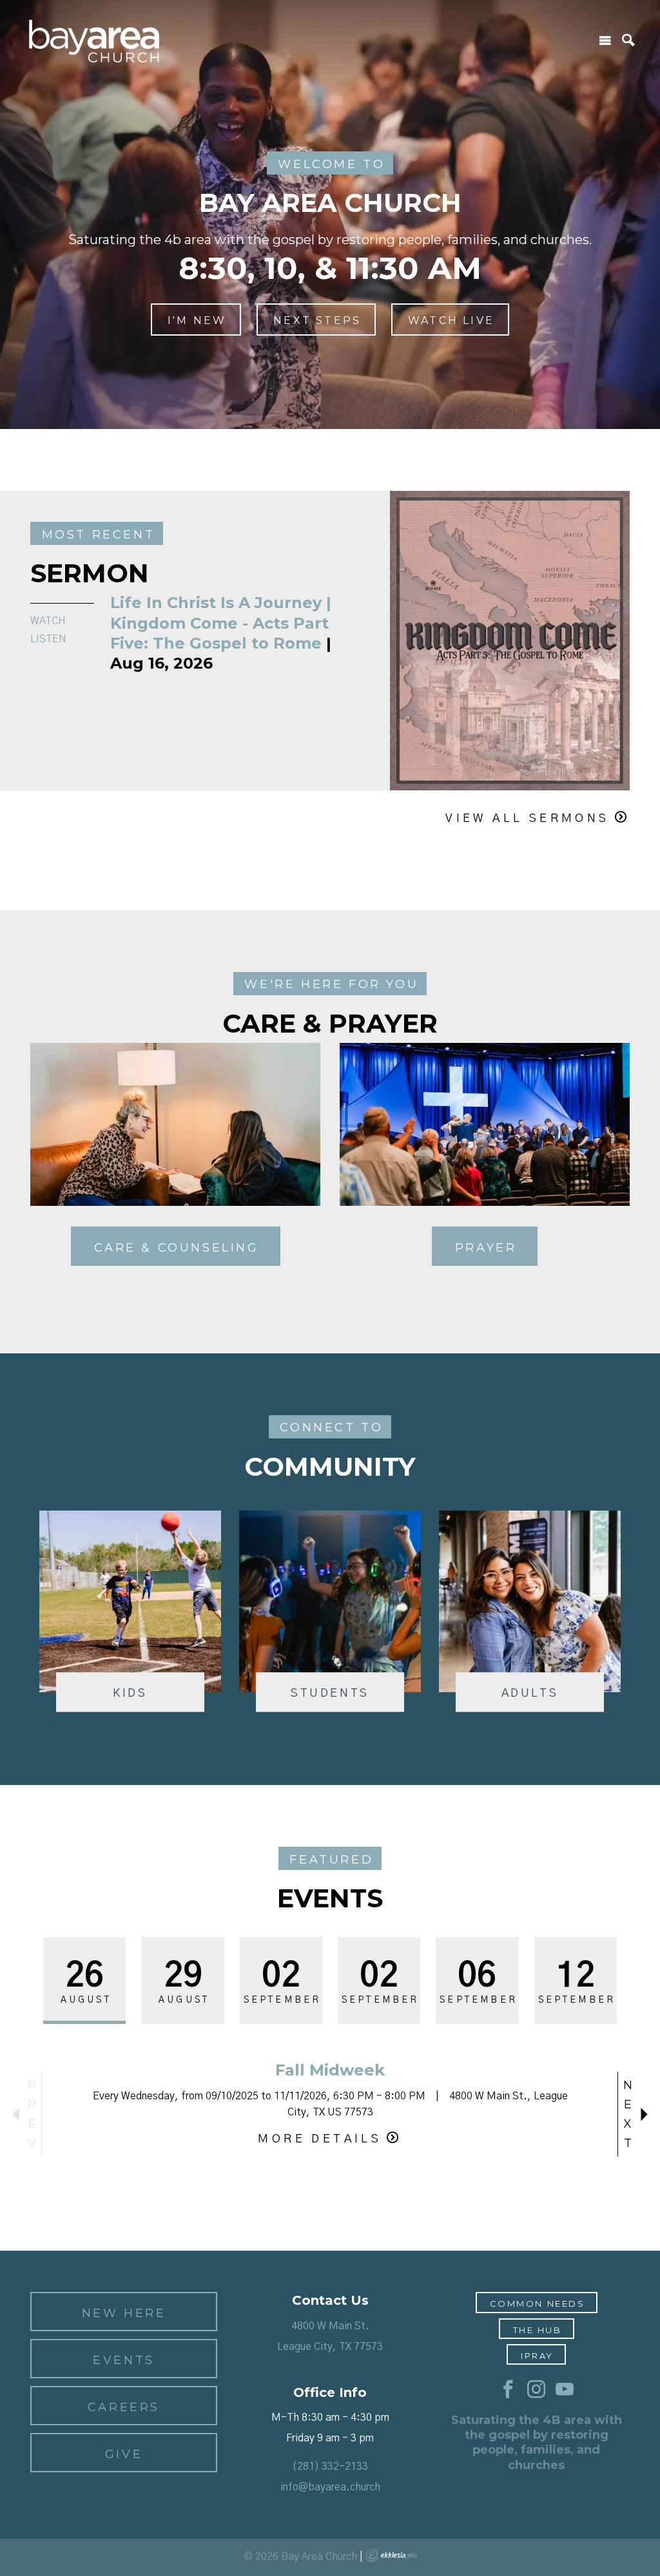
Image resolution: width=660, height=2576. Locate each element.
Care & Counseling (177, 1248)
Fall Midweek (330, 2070)
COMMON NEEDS (538, 2304)
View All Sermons (527, 819)
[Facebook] (508, 2390)
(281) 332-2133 (330, 2466)
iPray (537, 2356)
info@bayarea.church (330, 2487)
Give (124, 2454)
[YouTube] (565, 2390)
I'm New (197, 320)
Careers (124, 2407)
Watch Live (451, 320)
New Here (124, 2313)
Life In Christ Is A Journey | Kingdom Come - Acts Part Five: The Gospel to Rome (221, 623)
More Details (320, 2139)
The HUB (538, 2330)
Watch (48, 621)
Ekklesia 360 (391, 2555)
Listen (48, 639)
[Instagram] (536, 2390)
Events (124, 2360)
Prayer (486, 1248)
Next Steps (317, 320)
